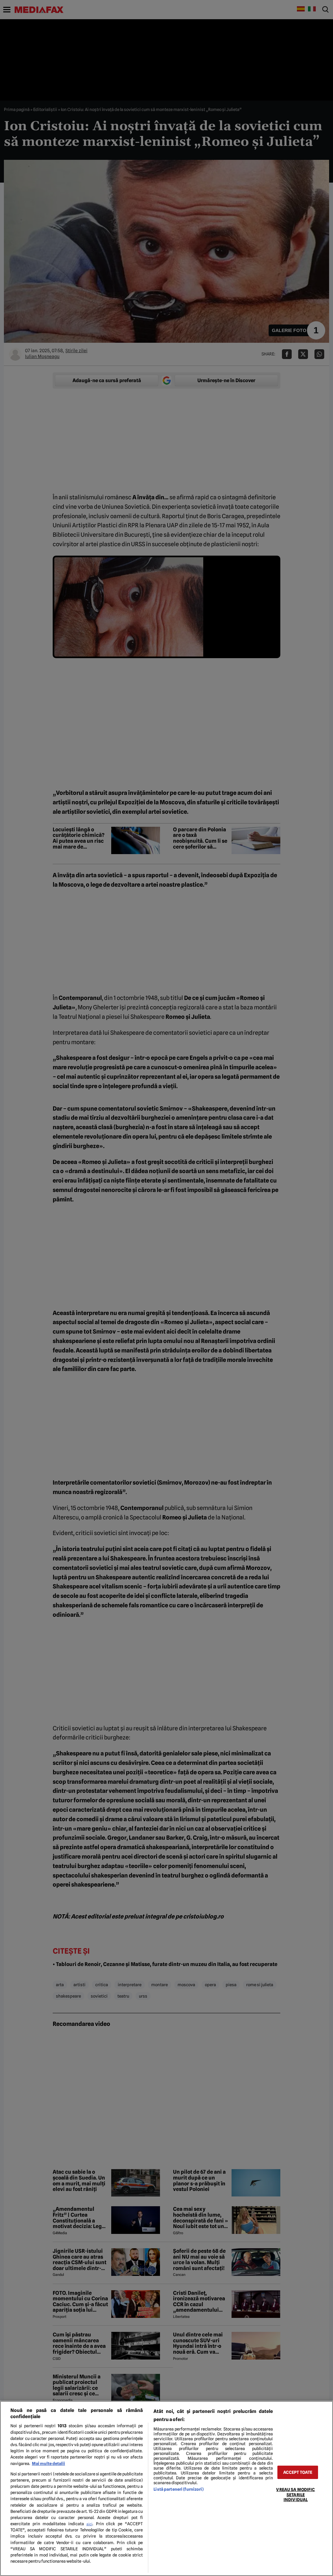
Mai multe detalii (48, 2464)
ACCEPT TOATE (298, 2472)
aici (89, 2524)
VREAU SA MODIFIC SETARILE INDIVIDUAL (295, 2495)
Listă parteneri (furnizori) (178, 2489)
